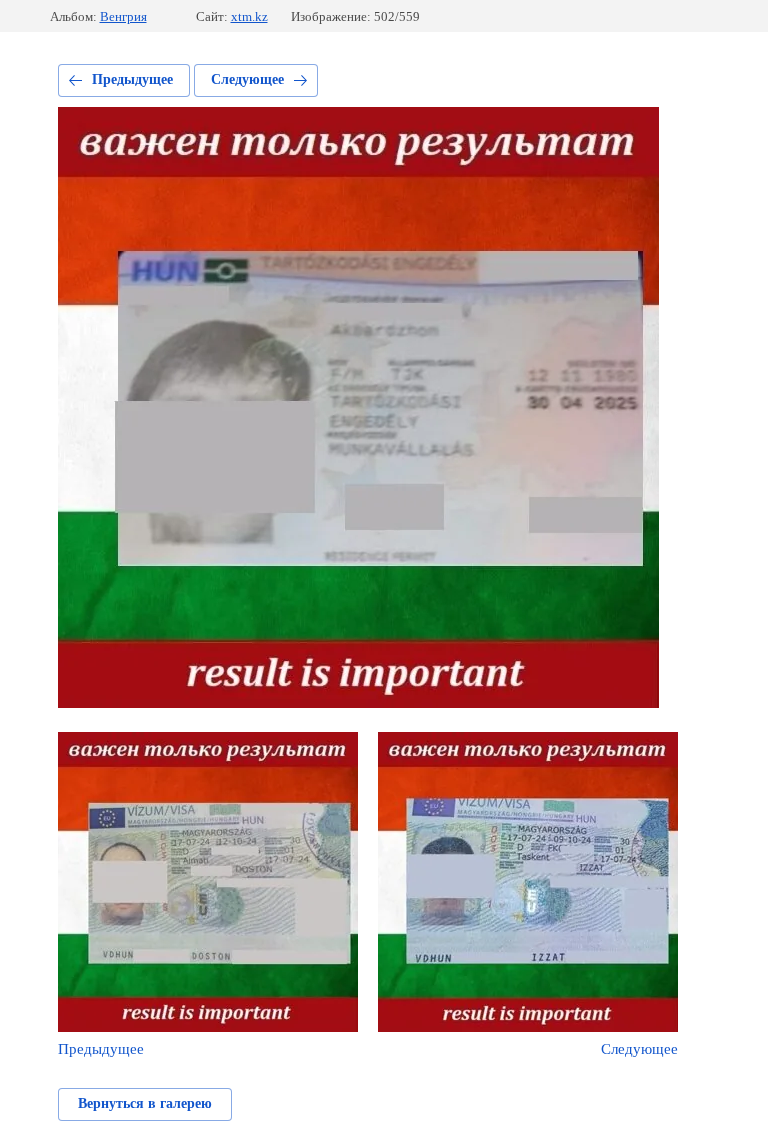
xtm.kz (249, 16)
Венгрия (123, 16)
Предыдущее (132, 79)
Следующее (247, 79)
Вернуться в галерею (145, 1103)
